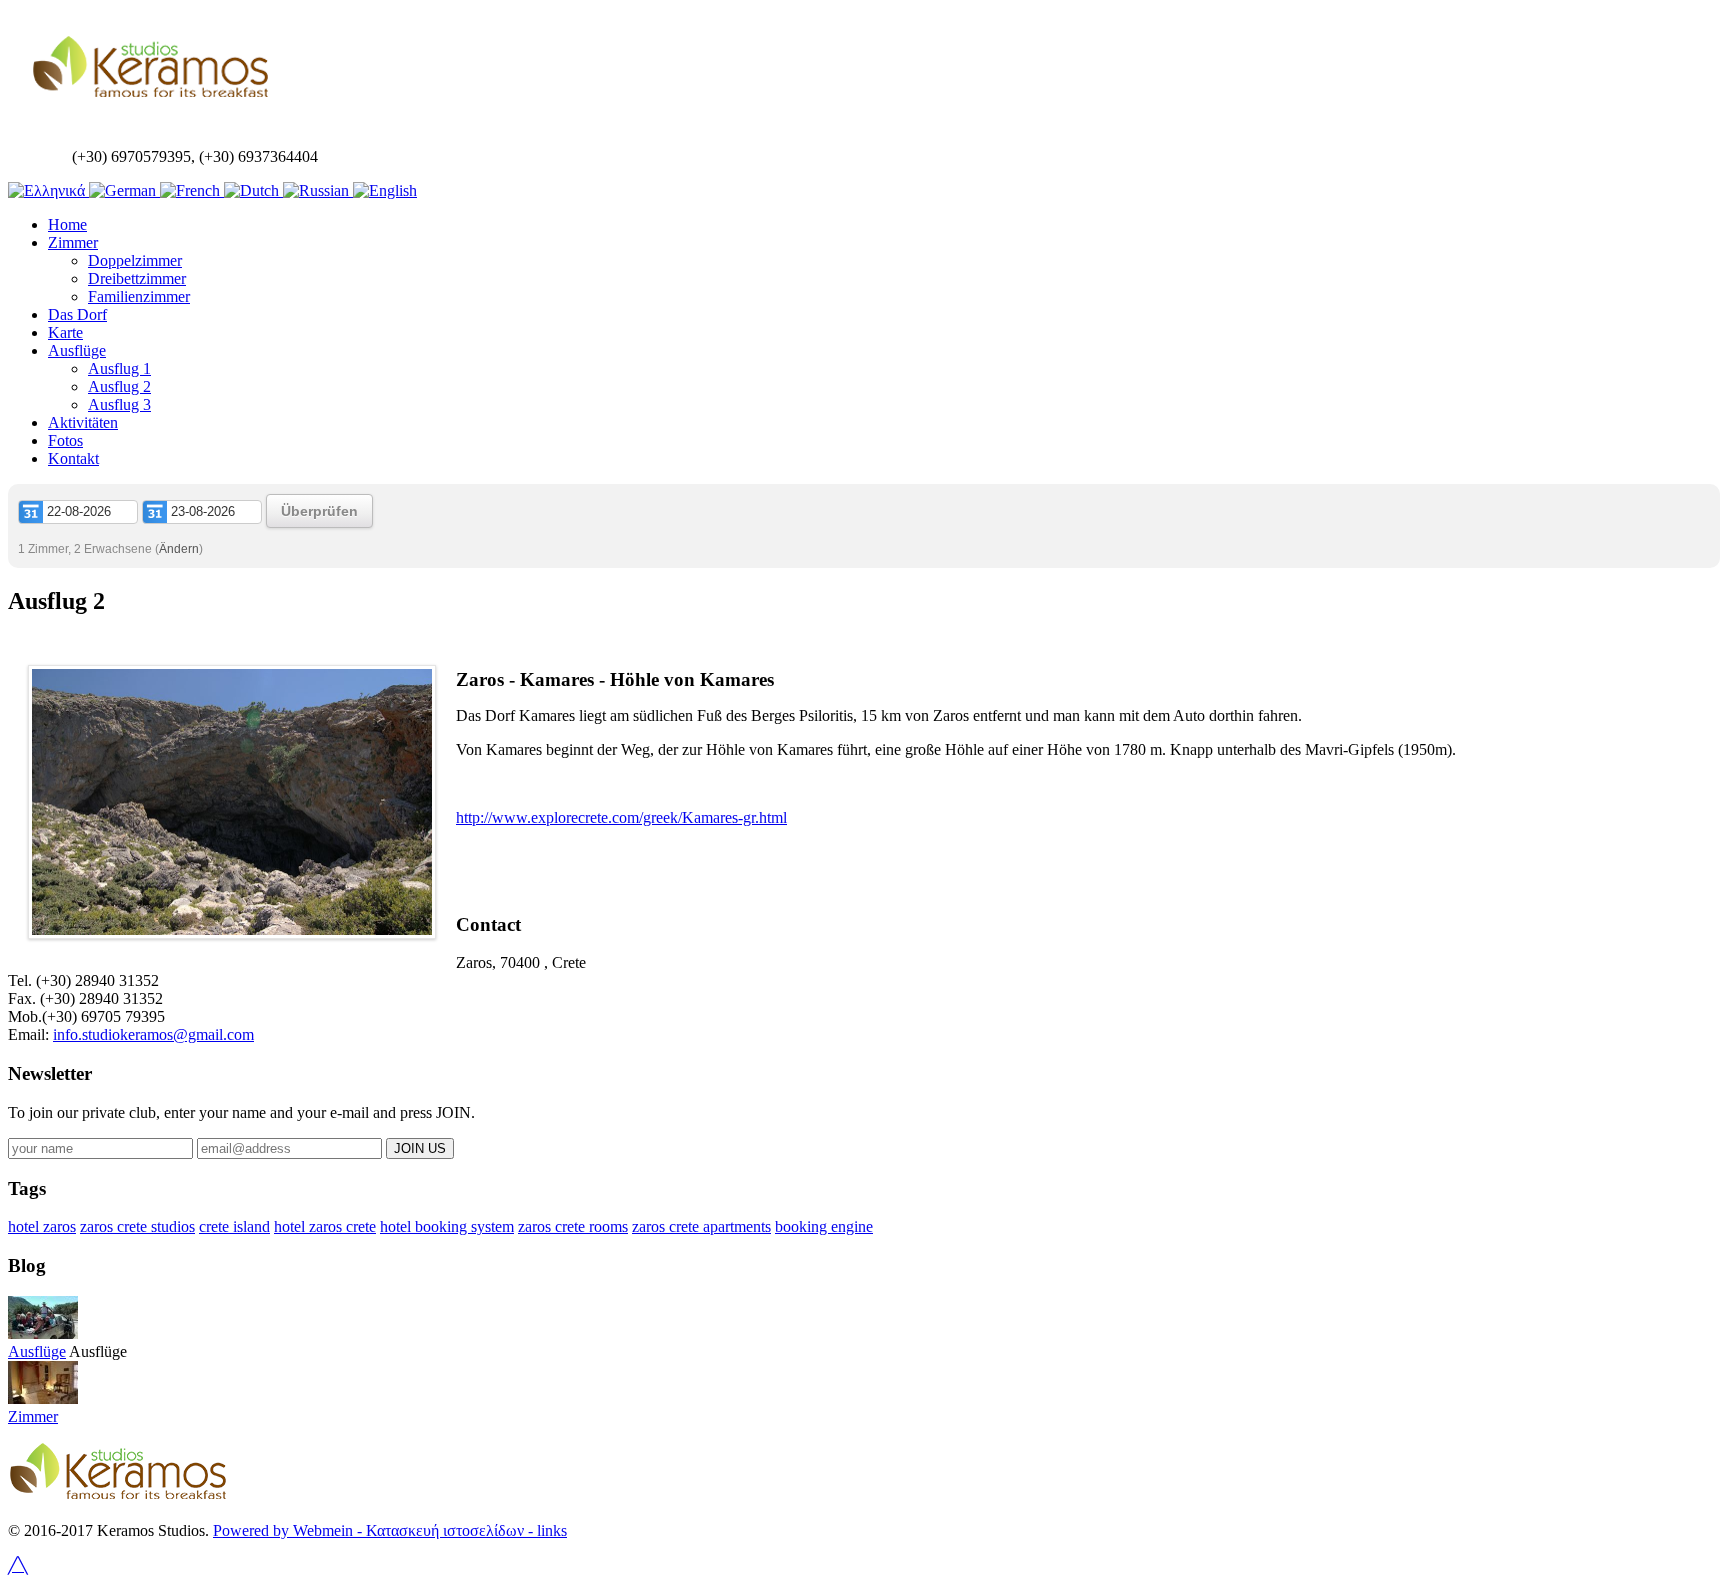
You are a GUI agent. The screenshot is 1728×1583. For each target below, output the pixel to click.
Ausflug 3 (119, 404)
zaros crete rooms (573, 1226)
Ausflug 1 (119, 368)
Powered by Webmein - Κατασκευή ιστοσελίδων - (373, 1530)
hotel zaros (42, 1226)
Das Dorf (77, 314)
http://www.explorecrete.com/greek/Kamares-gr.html (621, 817)
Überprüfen (319, 511)
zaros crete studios (137, 1226)
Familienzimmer (139, 296)
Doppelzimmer (135, 260)
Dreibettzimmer (137, 278)
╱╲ (18, 1565)
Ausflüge (77, 350)
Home (67, 224)
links (550, 1530)
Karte (65, 332)
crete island (234, 1226)
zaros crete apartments (701, 1226)
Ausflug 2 (119, 386)
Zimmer (73, 242)
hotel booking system (447, 1226)
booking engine (824, 1226)
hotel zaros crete (325, 1226)
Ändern (179, 549)
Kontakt (73, 458)
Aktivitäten (83, 422)
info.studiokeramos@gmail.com (153, 1034)
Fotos (65, 440)
